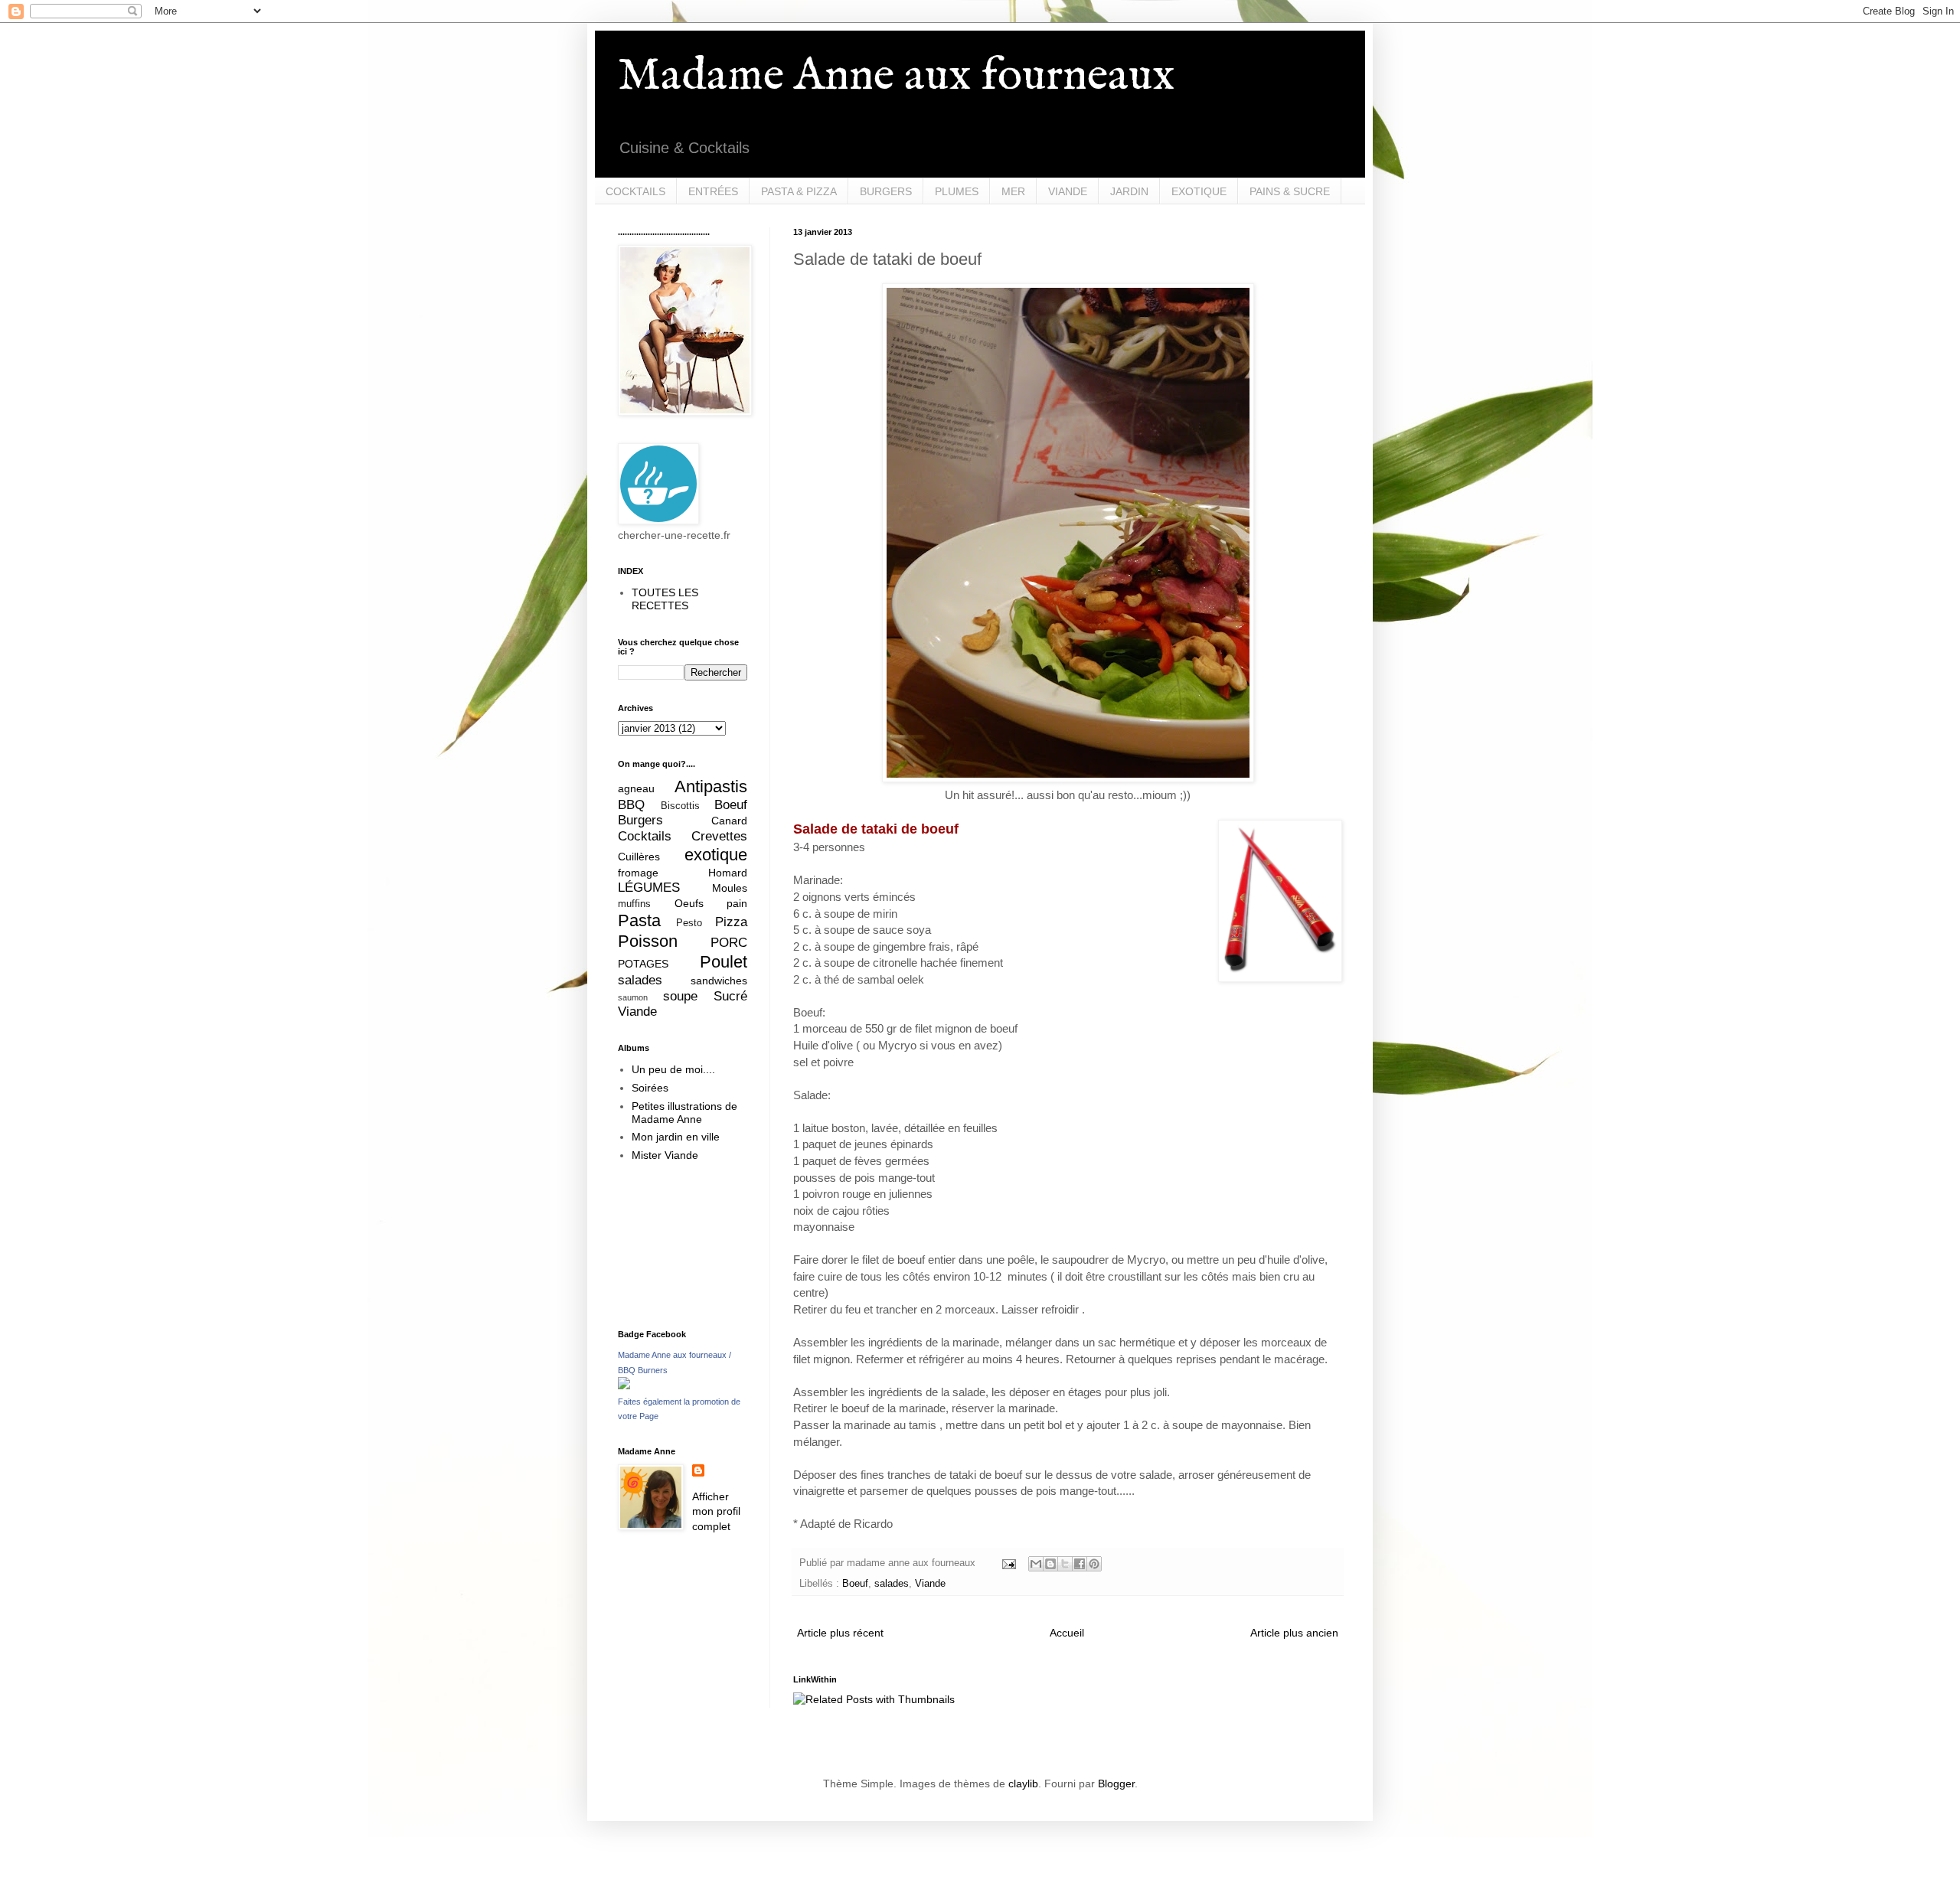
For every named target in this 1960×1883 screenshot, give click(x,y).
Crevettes (719, 836)
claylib (1023, 1783)
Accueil (1067, 1633)
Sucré (730, 996)
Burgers (640, 820)
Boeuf (855, 1584)
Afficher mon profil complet (716, 1511)
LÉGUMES (649, 888)
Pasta (639, 920)
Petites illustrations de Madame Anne (684, 1113)
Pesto (689, 923)
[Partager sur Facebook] (1080, 1564)
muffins (634, 904)
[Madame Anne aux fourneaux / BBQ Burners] (624, 1385)
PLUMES (957, 191)
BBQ (631, 805)
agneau (636, 788)
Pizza (731, 922)
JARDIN (1129, 191)
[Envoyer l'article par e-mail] (1008, 1563)
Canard (729, 821)
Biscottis (680, 806)
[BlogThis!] (1050, 1564)
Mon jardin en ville (676, 1137)
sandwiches (719, 981)
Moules (730, 888)
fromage (638, 873)
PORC (729, 943)
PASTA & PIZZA (799, 191)
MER (1013, 191)
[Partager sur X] (1065, 1564)
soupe (680, 996)
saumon (633, 997)
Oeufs (689, 903)
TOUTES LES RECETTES (665, 599)
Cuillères (639, 857)
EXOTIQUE (1199, 191)
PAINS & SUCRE (1290, 191)
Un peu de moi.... (673, 1069)
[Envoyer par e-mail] (1036, 1564)
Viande (930, 1584)
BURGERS (886, 191)
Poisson (648, 941)
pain (737, 903)
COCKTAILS (635, 191)
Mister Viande (665, 1155)
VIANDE (1068, 191)
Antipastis (711, 786)
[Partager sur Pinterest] (1094, 1564)
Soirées (650, 1088)
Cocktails (645, 836)
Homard (728, 873)
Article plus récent (840, 1633)
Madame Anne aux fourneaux (896, 77)
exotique (716, 855)
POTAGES (643, 964)
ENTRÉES (713, 191)
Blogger (1116, 1783)
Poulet (724, 962)
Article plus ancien (1294, 1633)
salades (892, 1584)
